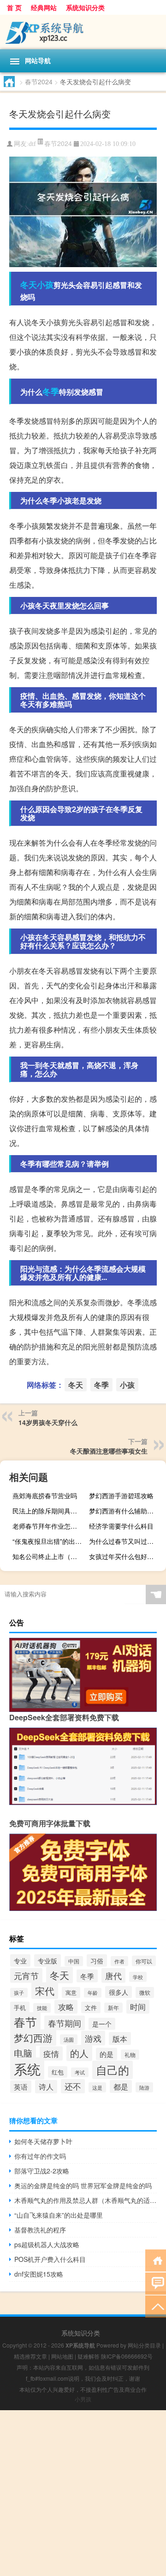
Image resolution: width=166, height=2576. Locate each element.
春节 (25, 2022)
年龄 (93, 1993)
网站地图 (62, 2356)
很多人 (119, 1992)
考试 (80, 2072)
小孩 (45, 285)
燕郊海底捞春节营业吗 (45, 1495)
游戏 (93, 2038)
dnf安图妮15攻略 (39, 2274)
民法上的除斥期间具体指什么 (50, 1511)
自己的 (113, 2070)
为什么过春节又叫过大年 (125, 1541)
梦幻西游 (33, 2038)
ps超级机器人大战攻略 (47, 2244)
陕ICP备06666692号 (127, 2356)
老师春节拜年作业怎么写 (48, 1526)
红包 (58, 2072)
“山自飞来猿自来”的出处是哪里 (59, 2215)
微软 (145, 1992)
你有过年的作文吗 (40, 2156)
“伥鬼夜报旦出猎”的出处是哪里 (50, 1541)
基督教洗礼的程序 (40, 2230)
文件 (91, 2007)
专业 (20, 1960)
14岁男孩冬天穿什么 (48, 1422)
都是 (121, 2086)
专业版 (47, 1960)
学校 (138, 1977)
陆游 (144, 2087)
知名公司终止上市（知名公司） (50, 1556)
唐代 (113, 1975)
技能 (42, 2008)
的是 (107, 2054)
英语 (21, 2087)
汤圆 (69, 2039)
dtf (32, 144)
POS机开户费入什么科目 (50, 2259)
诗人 (46, 2087)
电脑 (23, 2053)
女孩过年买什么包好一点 (125, 1556)
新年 (113, 2008)
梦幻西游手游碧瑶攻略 (121, 1495)
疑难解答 (89, 2356)
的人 (79, 2053)
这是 (97, 2087)
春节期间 (65, 2023)
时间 (138, 2007)
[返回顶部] (156, 2306)
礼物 (130, 2055)
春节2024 (39, 82)
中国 (74, 1961)
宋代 (45, 1991)
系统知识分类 (85, 7)
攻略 (66, 2007)
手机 (20, 2007)
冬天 (29, 285)
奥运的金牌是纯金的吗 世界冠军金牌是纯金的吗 (83, 2185)
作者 (119, 1961)
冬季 (51, 391)
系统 (27, 2068)
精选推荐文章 (30, 2356)
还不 (73, 2086)
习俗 (97, 1960)
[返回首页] (156, 2260)
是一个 (102, 2024)
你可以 (144, 1961)
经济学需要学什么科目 (121, 1526)
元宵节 (26, 1975)
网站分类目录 (144, 2345)
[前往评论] (156, 2283)
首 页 (14, 7)
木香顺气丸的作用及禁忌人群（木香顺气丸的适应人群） (86, 2200)
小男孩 (83, 2399)
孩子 (19, 1993)
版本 (120, 2039)
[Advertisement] (83, 2493)
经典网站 (44, 7)
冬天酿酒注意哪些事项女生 (109, 1451)
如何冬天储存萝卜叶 (43, 2141)
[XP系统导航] (83, 32)
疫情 (51, 2053)
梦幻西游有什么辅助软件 (125, 1511)
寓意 (71, 1992)
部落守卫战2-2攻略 (42, 2171)
